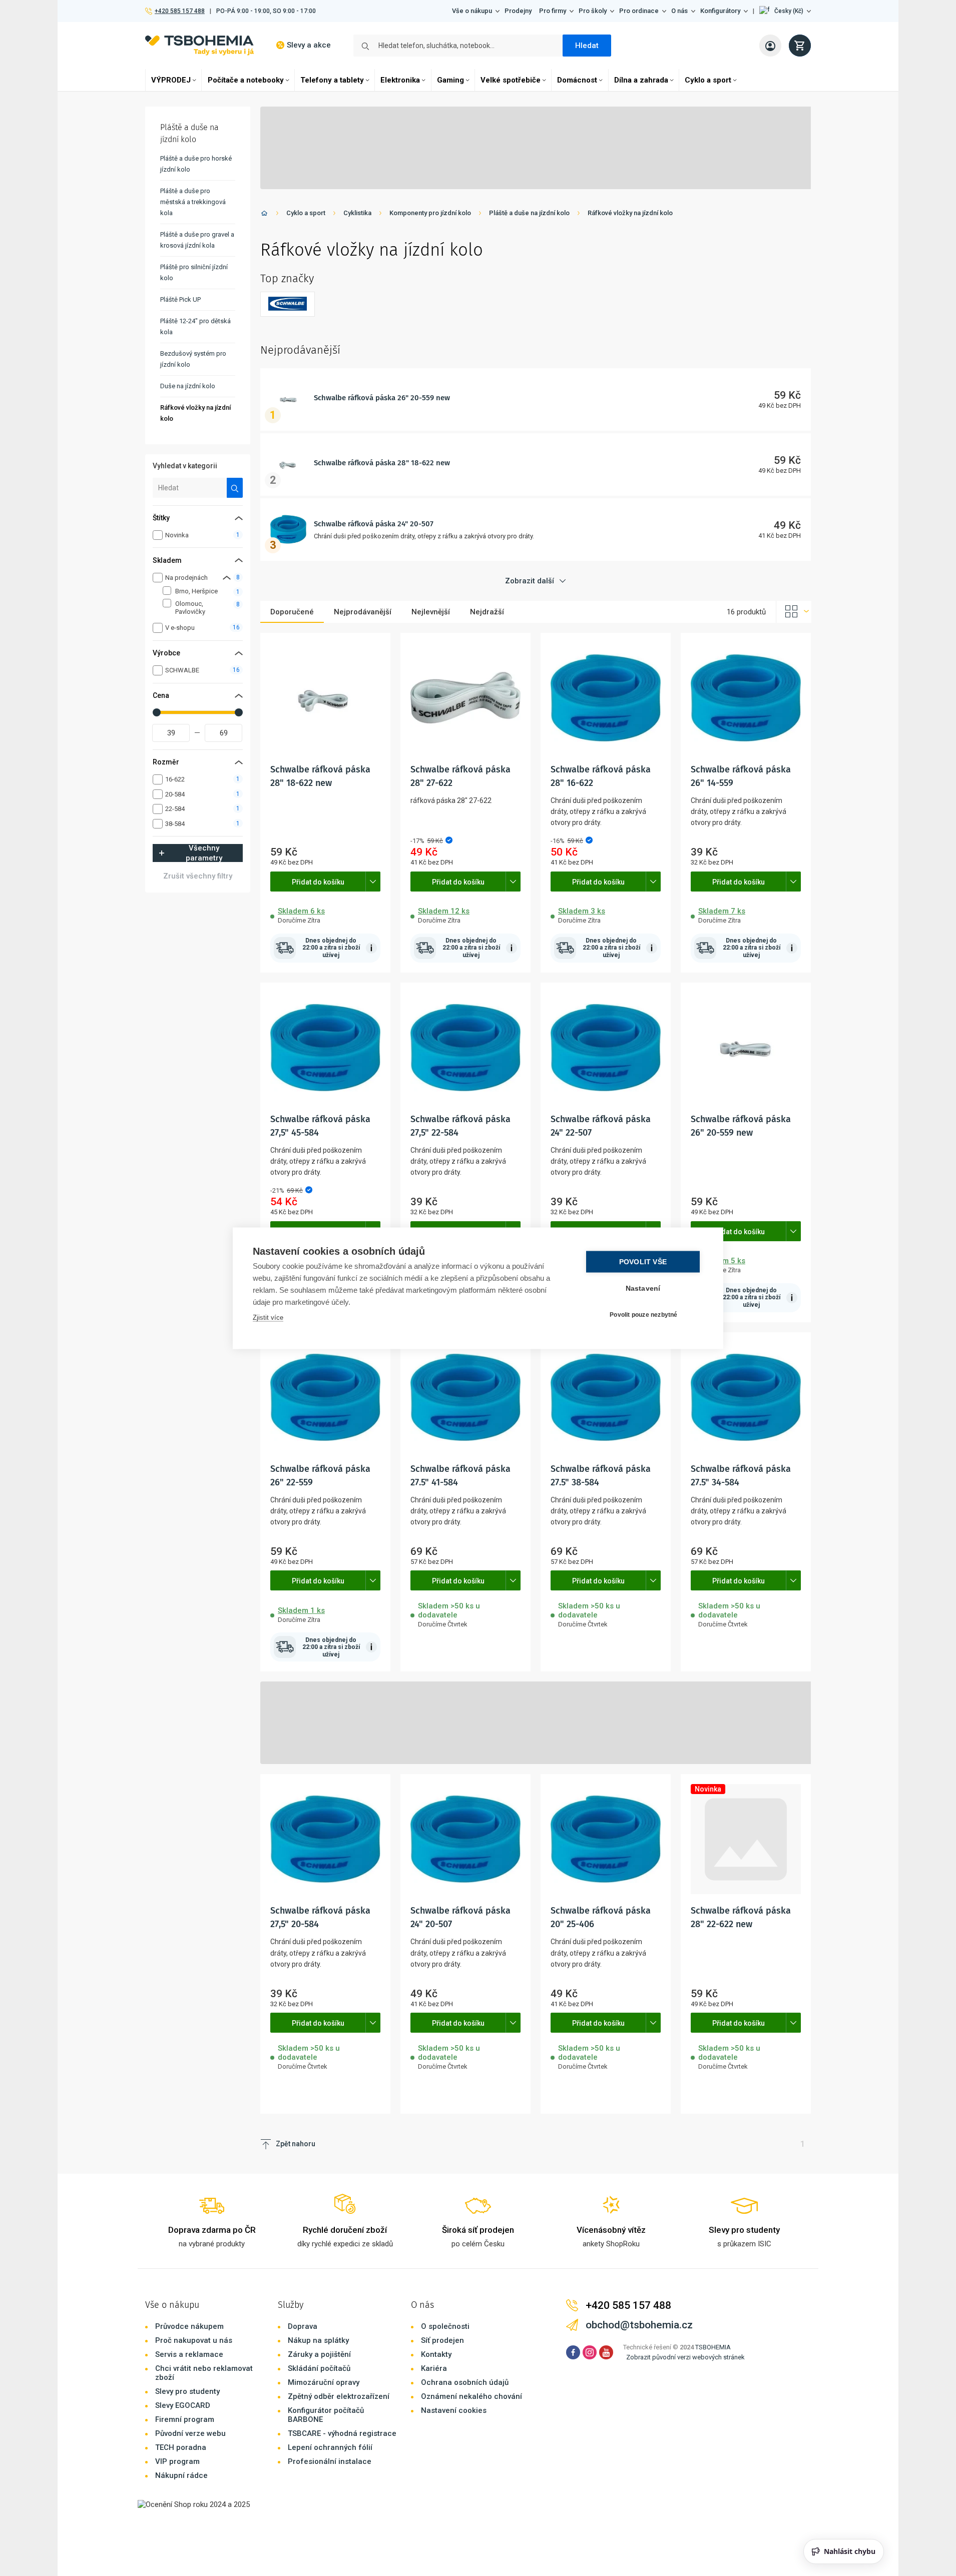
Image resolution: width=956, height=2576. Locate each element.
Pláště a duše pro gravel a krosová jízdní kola (197, 240)
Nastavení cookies (454, 2410)
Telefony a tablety (332, 80)
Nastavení (643, 1288)
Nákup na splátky (318, 2340)
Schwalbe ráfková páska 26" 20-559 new (382, 398)
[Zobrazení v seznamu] (794, 612)
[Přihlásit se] (770, 46)
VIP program (177, 2461)
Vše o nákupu (472, 11)
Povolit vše (643, 1261)
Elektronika (400, 80)
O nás (679, 11)
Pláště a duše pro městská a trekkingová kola (193, 202)
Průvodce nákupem (189, 2326)
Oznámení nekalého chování (471, 2396)
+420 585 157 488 (179, 11)
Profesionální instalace (330, 2461)
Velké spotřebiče (511, 80)
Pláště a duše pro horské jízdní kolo (196, 164)
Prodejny (518, 11)
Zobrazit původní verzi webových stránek (685, 2357)
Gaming (450, 80)
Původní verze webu (190, 2433)
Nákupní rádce (181, 2475)
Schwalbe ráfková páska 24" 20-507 (374, 524)
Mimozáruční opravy (324, 2382)
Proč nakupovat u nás (194, 2340)
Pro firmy (553, 11)
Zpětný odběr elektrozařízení (339, 2396)
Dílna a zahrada (641, 80)
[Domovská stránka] (264, 215)
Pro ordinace (639, 11)
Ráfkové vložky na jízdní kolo (630, 213)
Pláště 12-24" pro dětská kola (195, 326)
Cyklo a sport (708, 80)
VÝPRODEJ (171, 80)
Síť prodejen (442, 2340)
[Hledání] (235, 488)
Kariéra (434, 2368)
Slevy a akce (309, 45)
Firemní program (185, 2419)
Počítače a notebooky (246, 80)
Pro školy (593, 11)
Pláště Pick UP (180, 299)
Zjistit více (268, 1317)
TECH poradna (181, 2447)
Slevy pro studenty (187, 2391)
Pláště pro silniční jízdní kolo (194, 272)
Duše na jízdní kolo (188, 386)
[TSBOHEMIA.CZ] (199, 45)
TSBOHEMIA (713, 2347)
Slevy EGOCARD (183, 2405)
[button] (785, 11)
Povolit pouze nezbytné (643, 1315)
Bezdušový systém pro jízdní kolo (193, 359)
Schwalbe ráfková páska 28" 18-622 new (382, 463)
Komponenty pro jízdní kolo (430, 213)
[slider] (157, 712)
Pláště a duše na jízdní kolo (529, 213)
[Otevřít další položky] (373, 882)
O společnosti (445, 2326)
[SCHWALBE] (288, 304)
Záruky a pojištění (319, 2354)
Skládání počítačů (319, 2368)
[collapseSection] (227, 578)
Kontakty (436, 2354)
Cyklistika (357, 213)
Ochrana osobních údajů (465, 2382)
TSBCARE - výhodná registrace (342, 2433)
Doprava (303, 2326)
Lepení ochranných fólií (330, 2447)
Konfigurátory (720, 11)
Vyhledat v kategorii (185, 466)
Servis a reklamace (189, 2354)
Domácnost (577, 80)
